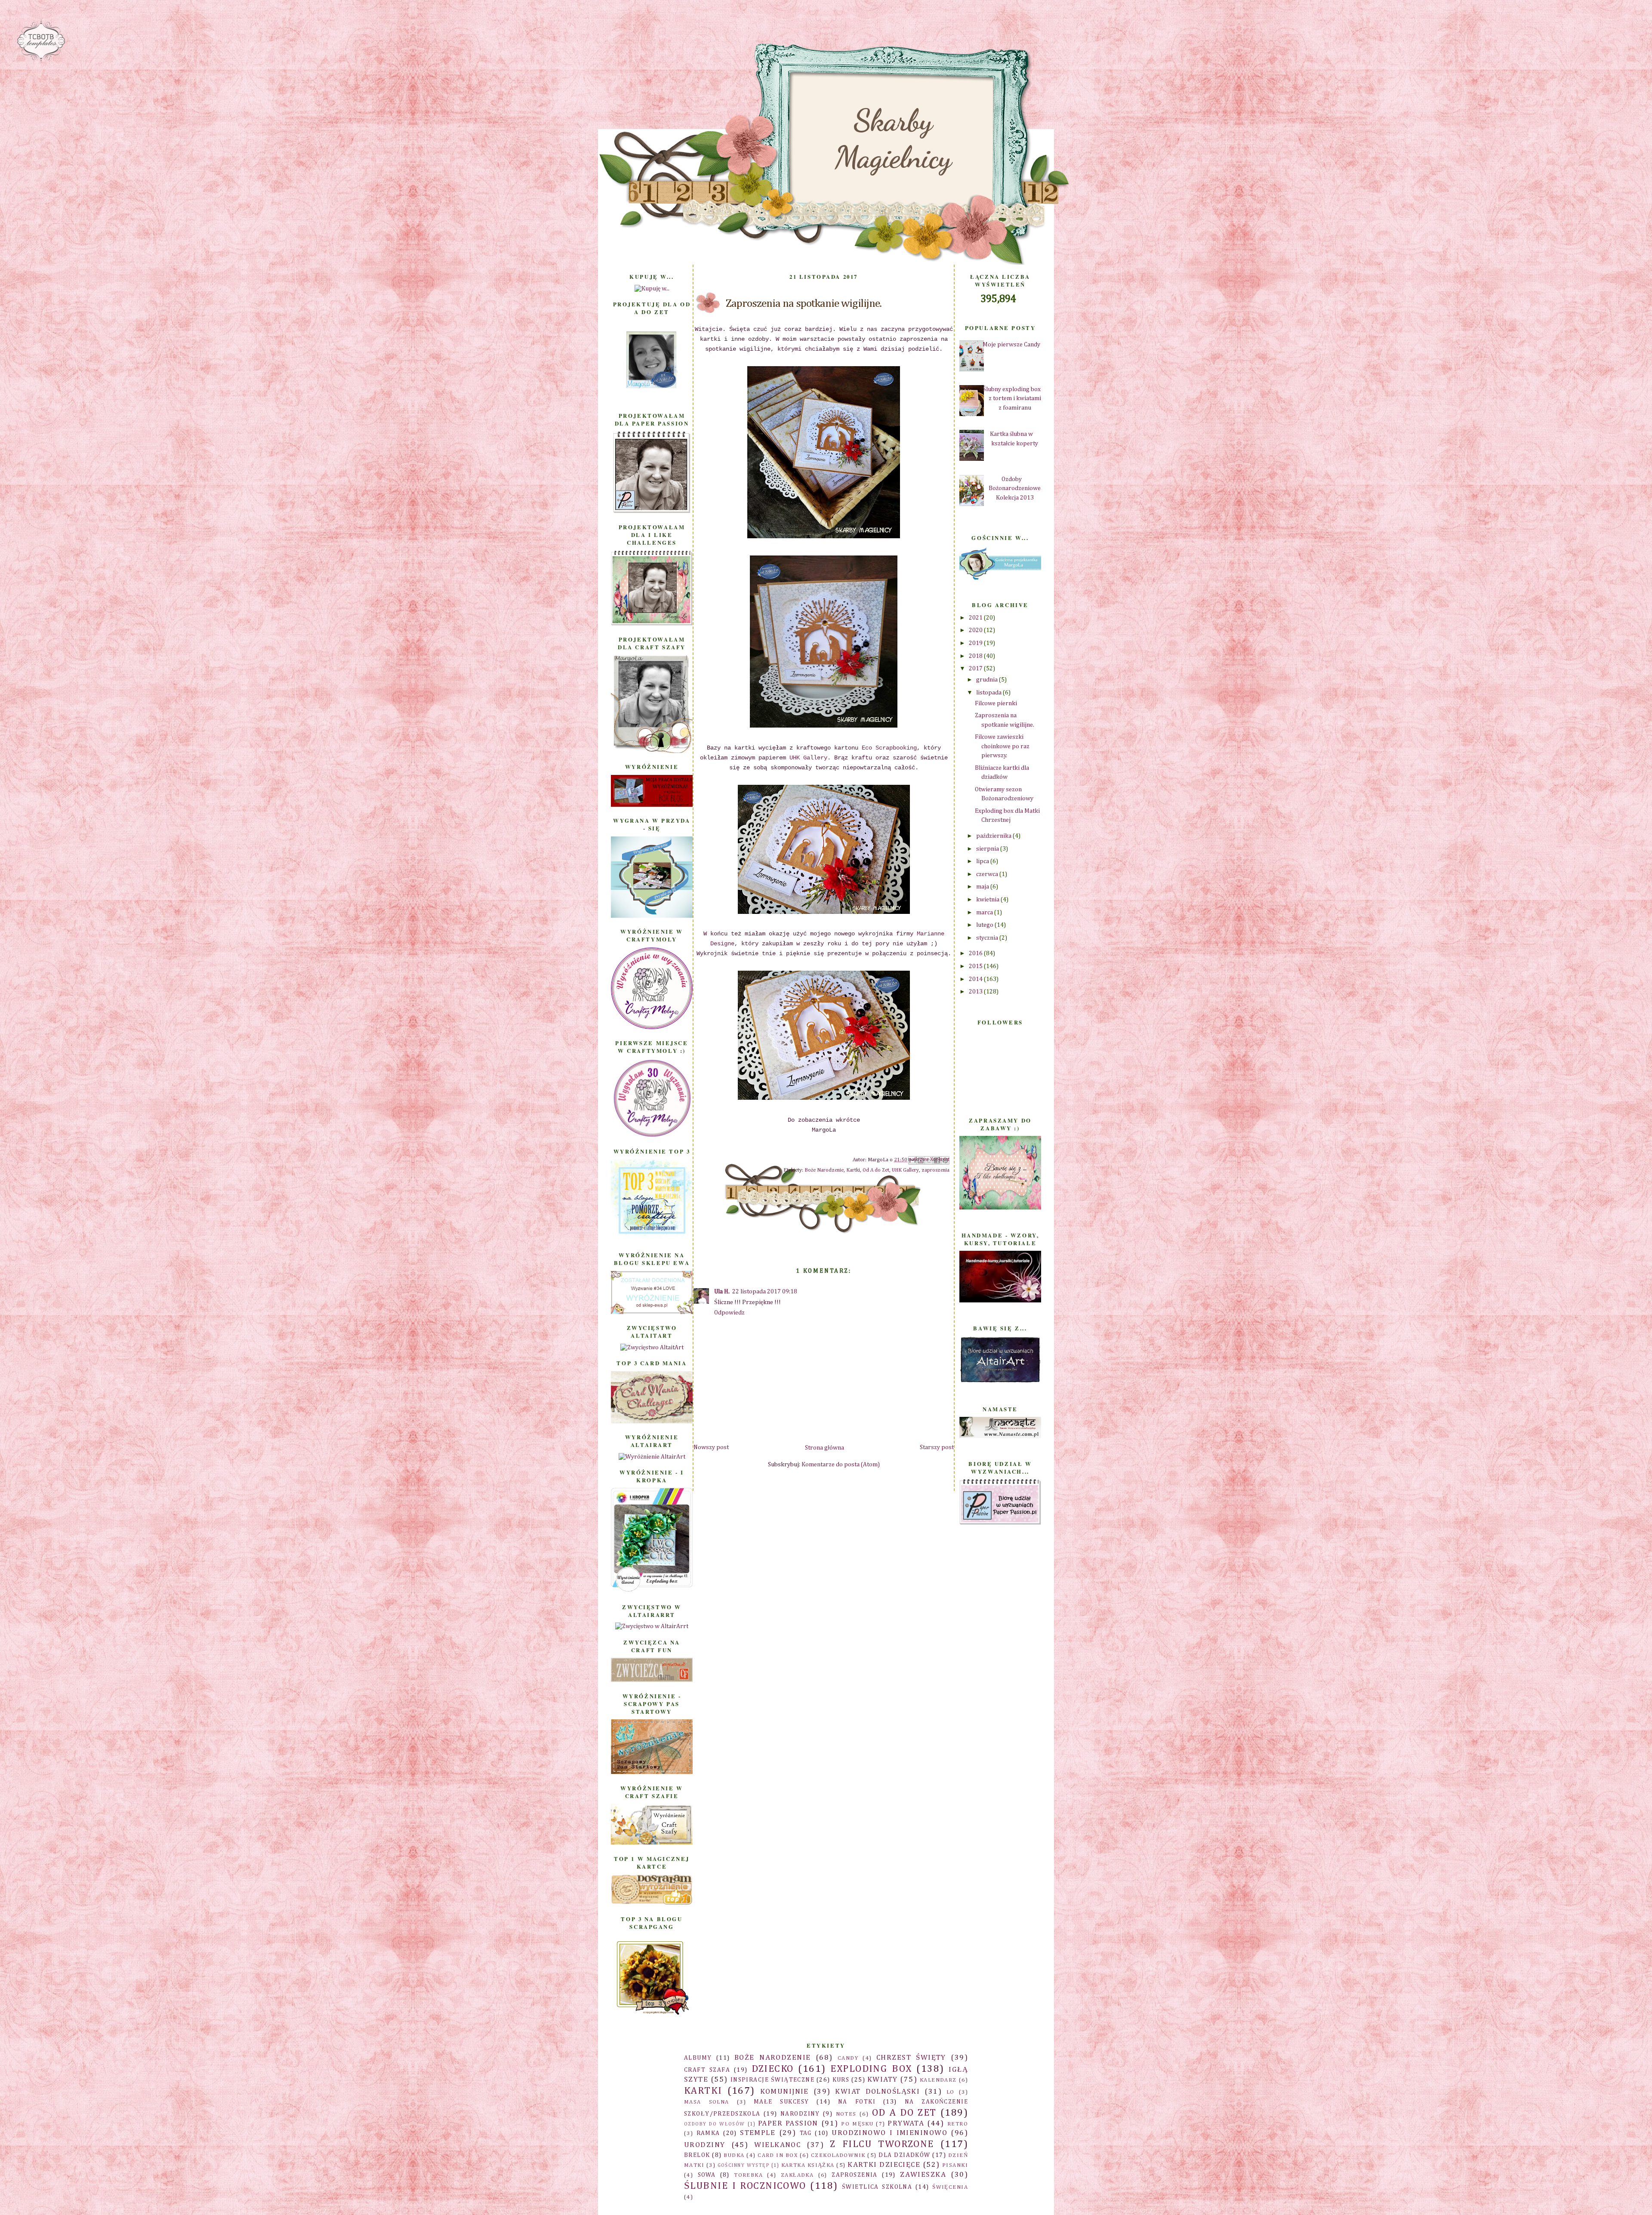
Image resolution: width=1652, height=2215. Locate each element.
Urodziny (704, 2145)
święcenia (950, 2187)
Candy (848, 2058)
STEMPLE (758, 2133)
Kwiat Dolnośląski (877, 2092)
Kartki (853, 1170)
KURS (841, 2080)
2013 (976, 992)
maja (983, 887)
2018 (976, 656)
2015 (976, 966)
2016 (976, 953)
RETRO (958, 2124)
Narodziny (800, 2114)
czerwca (988, 874)
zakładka (797, 2175)
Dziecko (773, 2069)
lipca (983, 861)
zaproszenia (935, 1170)
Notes (846, 2114)
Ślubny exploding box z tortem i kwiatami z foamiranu (1012, 399)
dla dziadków (904, 2155)
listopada (989, 693)
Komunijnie (784, 2092)
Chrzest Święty (911, 2058)
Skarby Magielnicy (893, 139)
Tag (806, 2133)
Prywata (906, 2124)
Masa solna (707, 2102)
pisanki (955, 2165)
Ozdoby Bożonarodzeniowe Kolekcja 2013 (1015, 489)
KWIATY (883, 2080)
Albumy (698, 2058)
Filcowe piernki (996, 703)
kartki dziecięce (884, 2165)
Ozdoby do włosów (715, 2124)
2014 (976, 979)
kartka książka (808, 2165)
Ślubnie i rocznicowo (745, 2186)
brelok (697, 2155)
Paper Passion (788, 2124)
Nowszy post (711, 1447)
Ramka (708, 2133)
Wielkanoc (777, 2145)
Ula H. (722, 1292)
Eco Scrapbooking (888, 748)
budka (734, 2155)
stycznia (988, 938)
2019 (976, 643)
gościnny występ (744, 2166)
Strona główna (824, 1448)
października (994, 836)
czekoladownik (838, 2155)
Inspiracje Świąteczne (772, 2080)
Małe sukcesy (781, 2102)
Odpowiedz (729, 1313)
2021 (976, 618)
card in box (778, 2155)
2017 (976, 669)
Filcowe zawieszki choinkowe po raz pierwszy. (1002, 746)
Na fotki (857, 2102)
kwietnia (988, 900)
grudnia (988, 680)
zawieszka (923, 2175)
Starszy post (937, 1447)
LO (951, 2092)
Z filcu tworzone (882, 2144)
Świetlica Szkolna (877, 2187)
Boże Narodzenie (824, 1170)
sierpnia (988, 849)
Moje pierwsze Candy (1011, 345)
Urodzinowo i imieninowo (889, 2133)
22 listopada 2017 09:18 (765, 1292)
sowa (707, 2175)
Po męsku (857, 2124)
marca (985, 913)
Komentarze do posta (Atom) (841, 1465)
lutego (985, 925)
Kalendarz (938, 2080)
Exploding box (871, 2069)
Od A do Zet (876, 1170)
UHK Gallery (808, 758)
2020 (976, 630)
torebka (748, 2175)
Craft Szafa (707, 2070)
